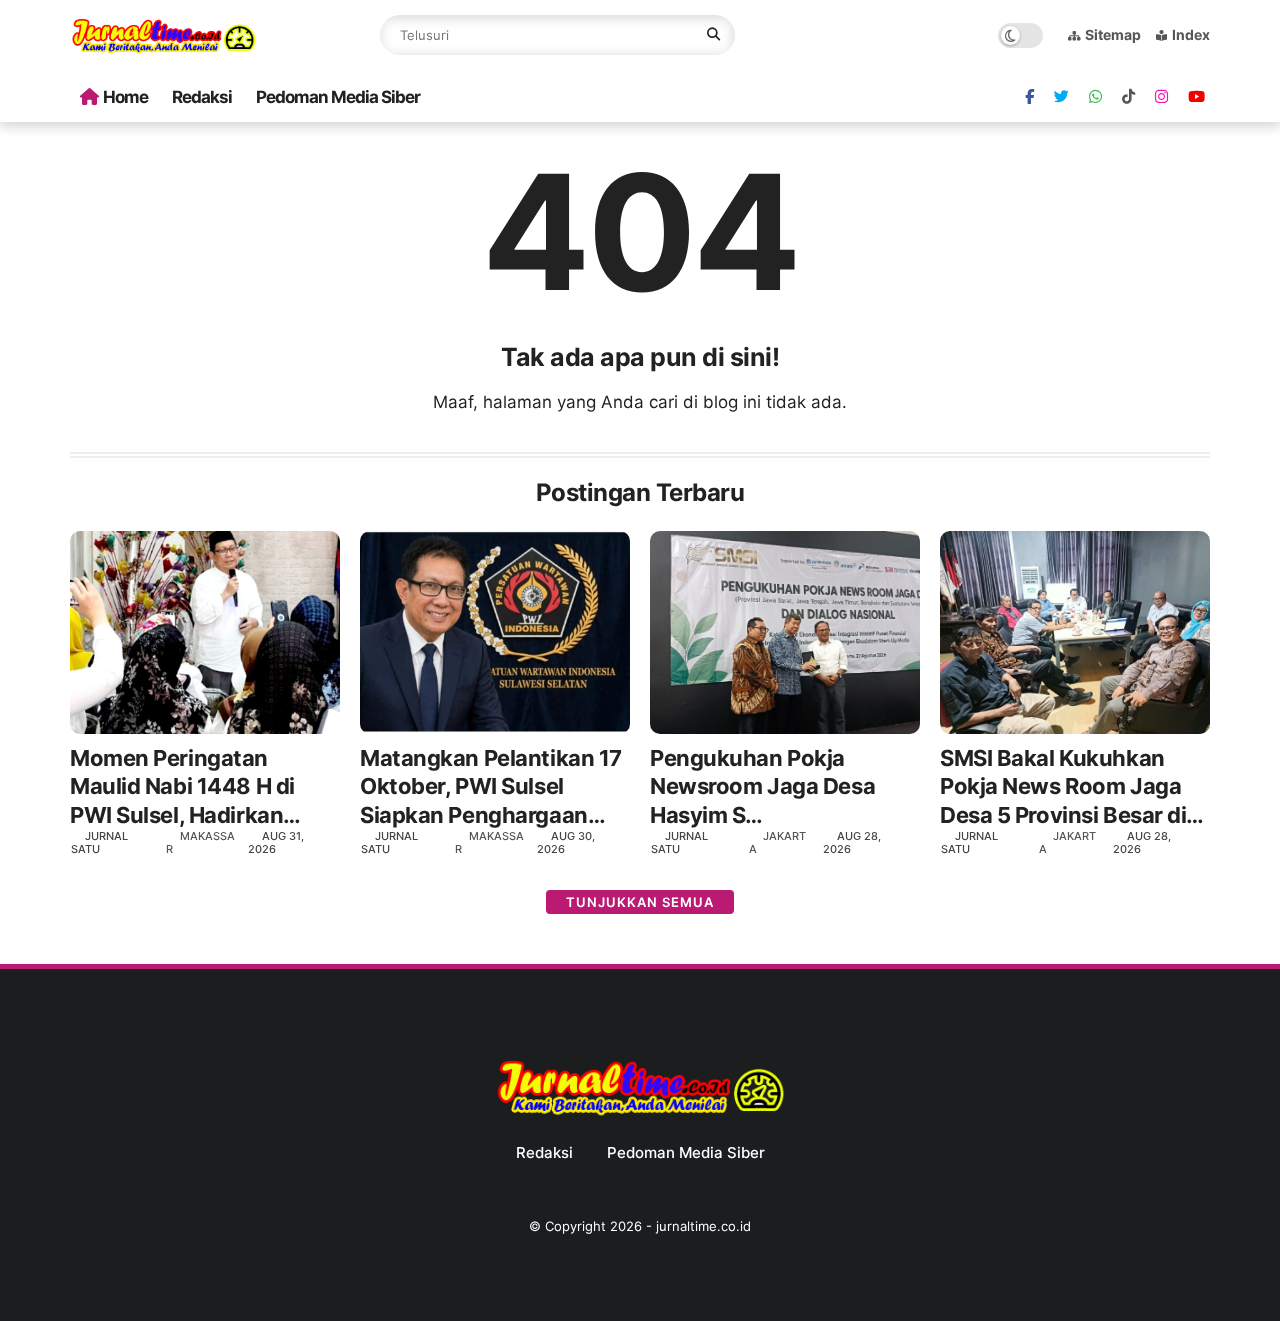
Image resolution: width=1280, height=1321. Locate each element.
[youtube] (1196, 97)
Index (1191, 34)
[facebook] (1029, 97)
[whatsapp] (1095, 97)
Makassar (200, 842)
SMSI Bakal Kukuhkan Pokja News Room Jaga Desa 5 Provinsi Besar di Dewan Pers (1063, 787)
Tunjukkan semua (640, 902)
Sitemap (1113, 34)
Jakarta (777, 842)
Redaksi (202, 97)
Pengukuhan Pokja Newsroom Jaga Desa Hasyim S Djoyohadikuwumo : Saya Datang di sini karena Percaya (782, 787)
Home (125, 97)
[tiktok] (1128, 97)
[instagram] (1161, 97)
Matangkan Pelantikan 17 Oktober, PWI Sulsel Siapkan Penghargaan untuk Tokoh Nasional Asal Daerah (491, 787)
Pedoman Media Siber (338, 97)
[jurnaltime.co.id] (163, 50)
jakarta (1067, 842)
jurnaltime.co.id (703, 1226)
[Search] (713, 35)
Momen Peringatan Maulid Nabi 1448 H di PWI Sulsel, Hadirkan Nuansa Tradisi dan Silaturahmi (182, 787)
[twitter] (1061, 97)
